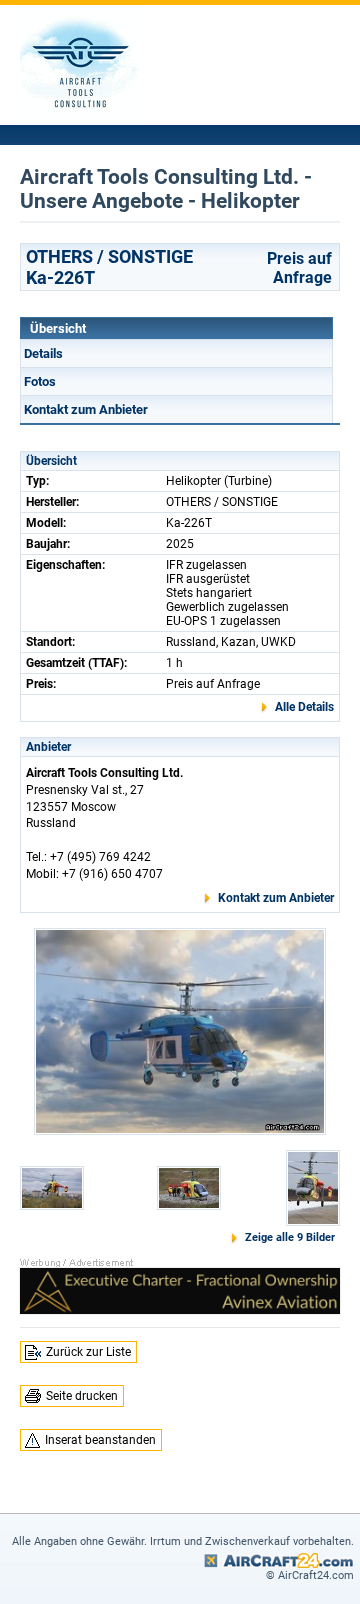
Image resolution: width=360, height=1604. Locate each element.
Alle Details (304, 707)
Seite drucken (82, 1396)
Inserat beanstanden (100, 1440)
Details (43, 353)
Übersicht (58, 328)
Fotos (40, 381)
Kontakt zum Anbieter (86, 409)
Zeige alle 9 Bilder (290, 1237)
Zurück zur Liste (88, 1352)
